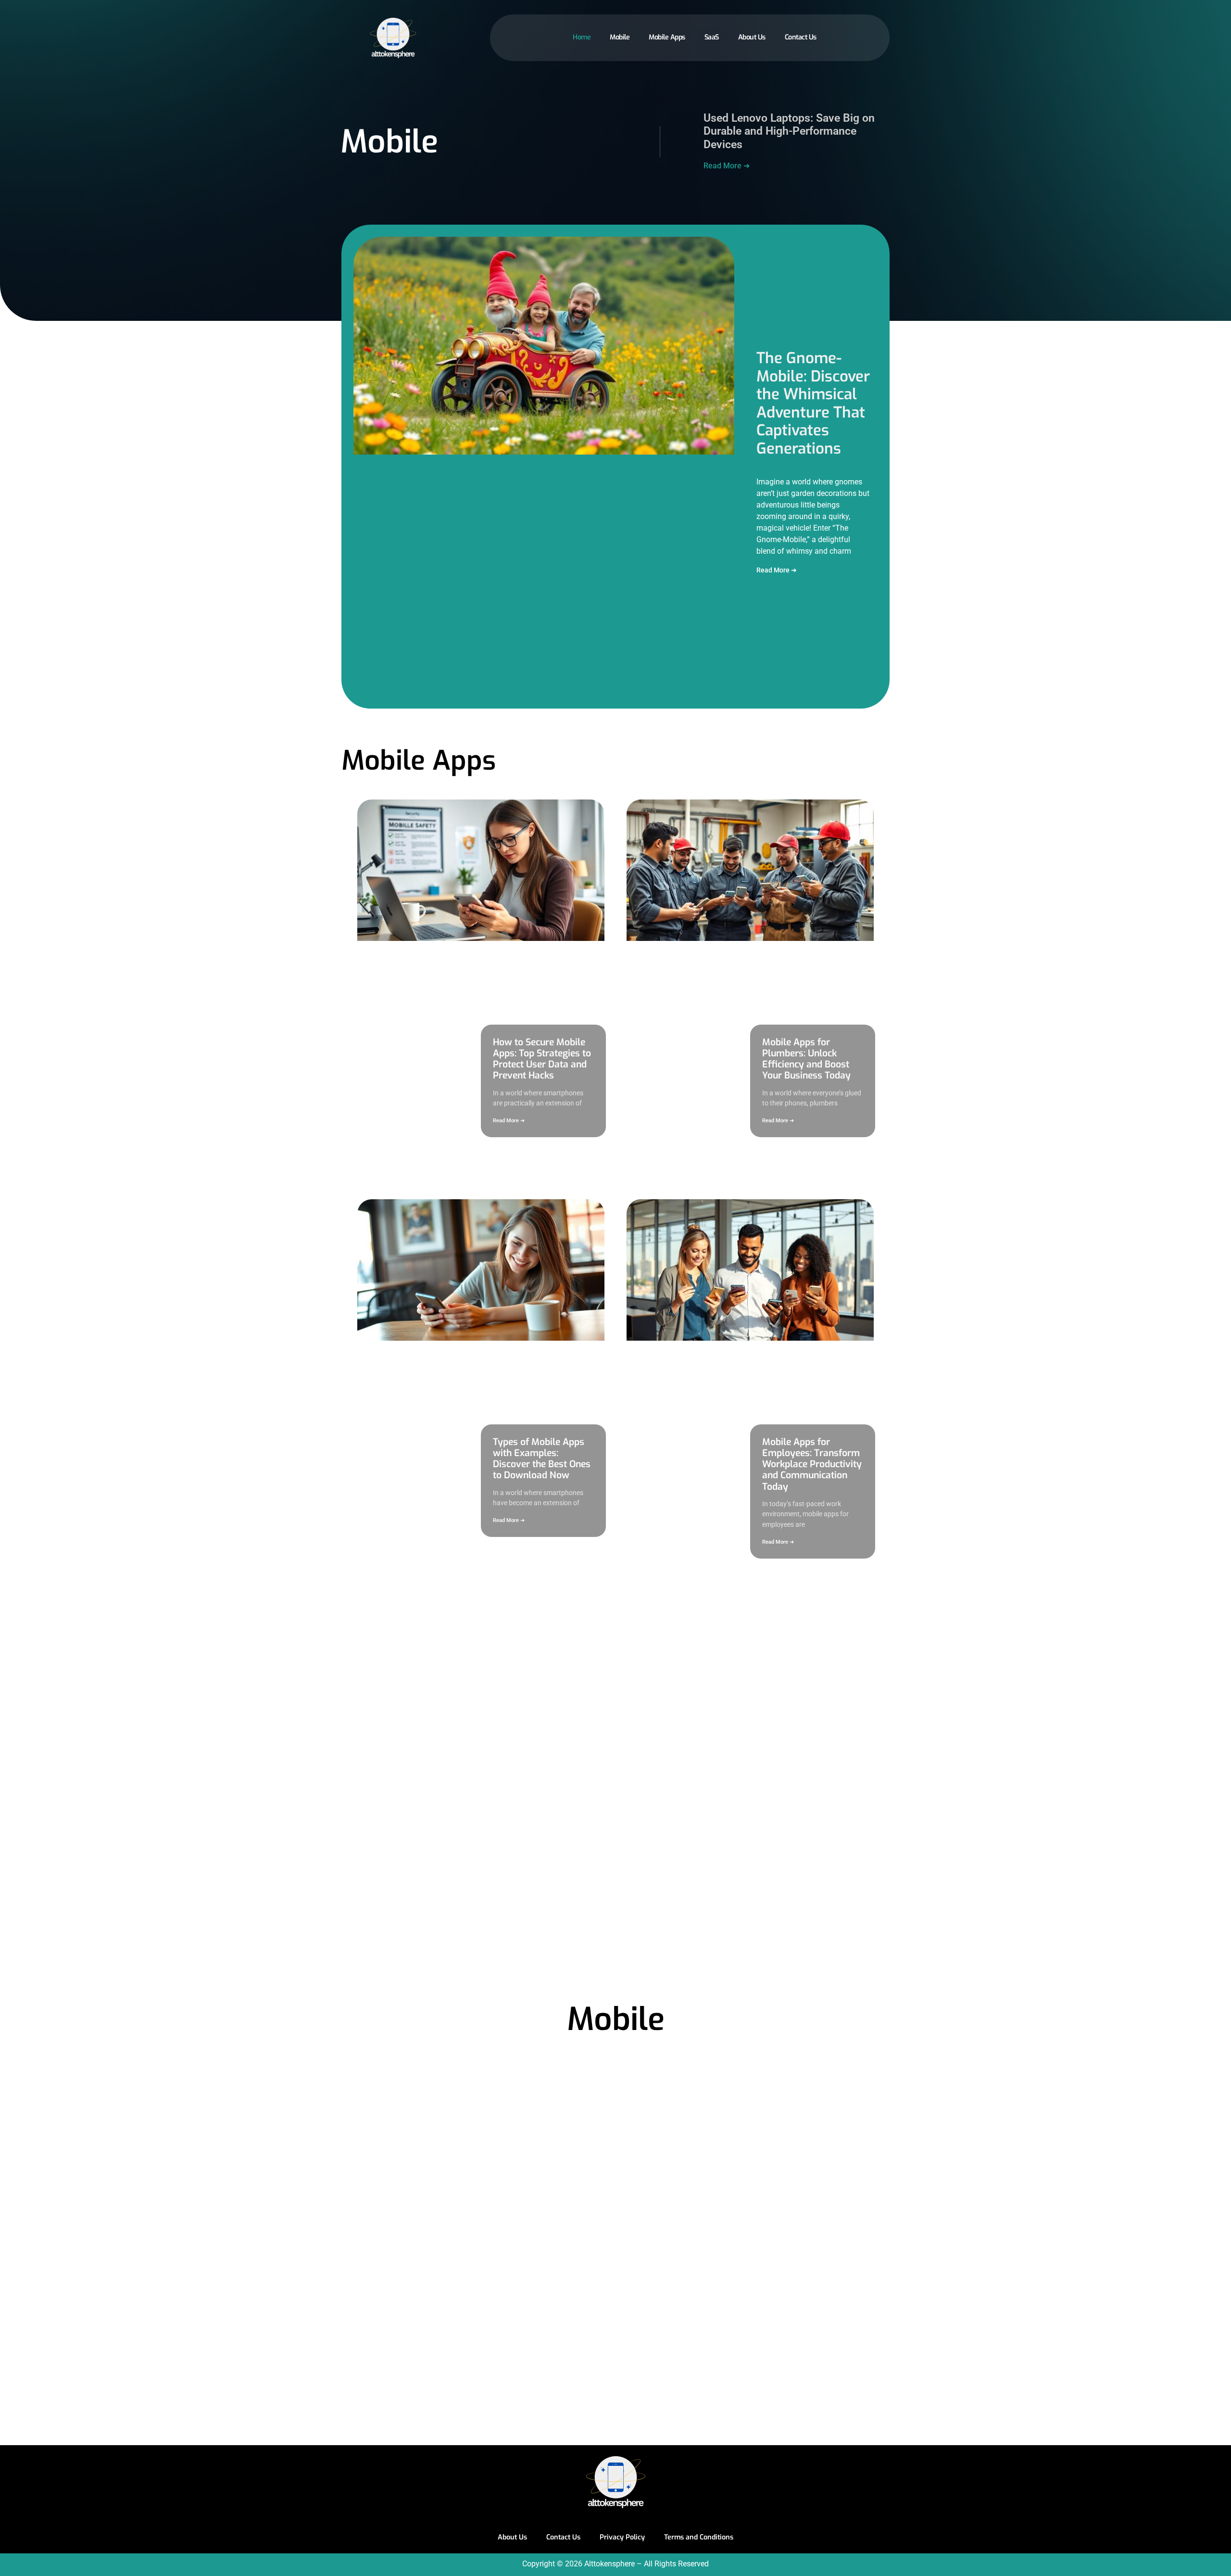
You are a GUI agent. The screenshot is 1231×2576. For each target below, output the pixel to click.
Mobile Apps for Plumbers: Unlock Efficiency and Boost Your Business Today (806, 1059)
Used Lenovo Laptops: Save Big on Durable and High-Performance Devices (789, 131)
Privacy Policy (622, 2537)
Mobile (620, 37)
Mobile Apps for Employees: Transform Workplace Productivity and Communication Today (812, 1464)
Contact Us (801, 37)
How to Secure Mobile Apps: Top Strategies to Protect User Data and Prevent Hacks (542, 1059)
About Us (752, 37)
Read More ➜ (727, 166)
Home (582, 37)
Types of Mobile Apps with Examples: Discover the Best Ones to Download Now (542, 1459)
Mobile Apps (667, 37)
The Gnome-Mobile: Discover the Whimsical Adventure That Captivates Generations (813, 403)
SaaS (712, 37)
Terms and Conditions (699, 2537)
